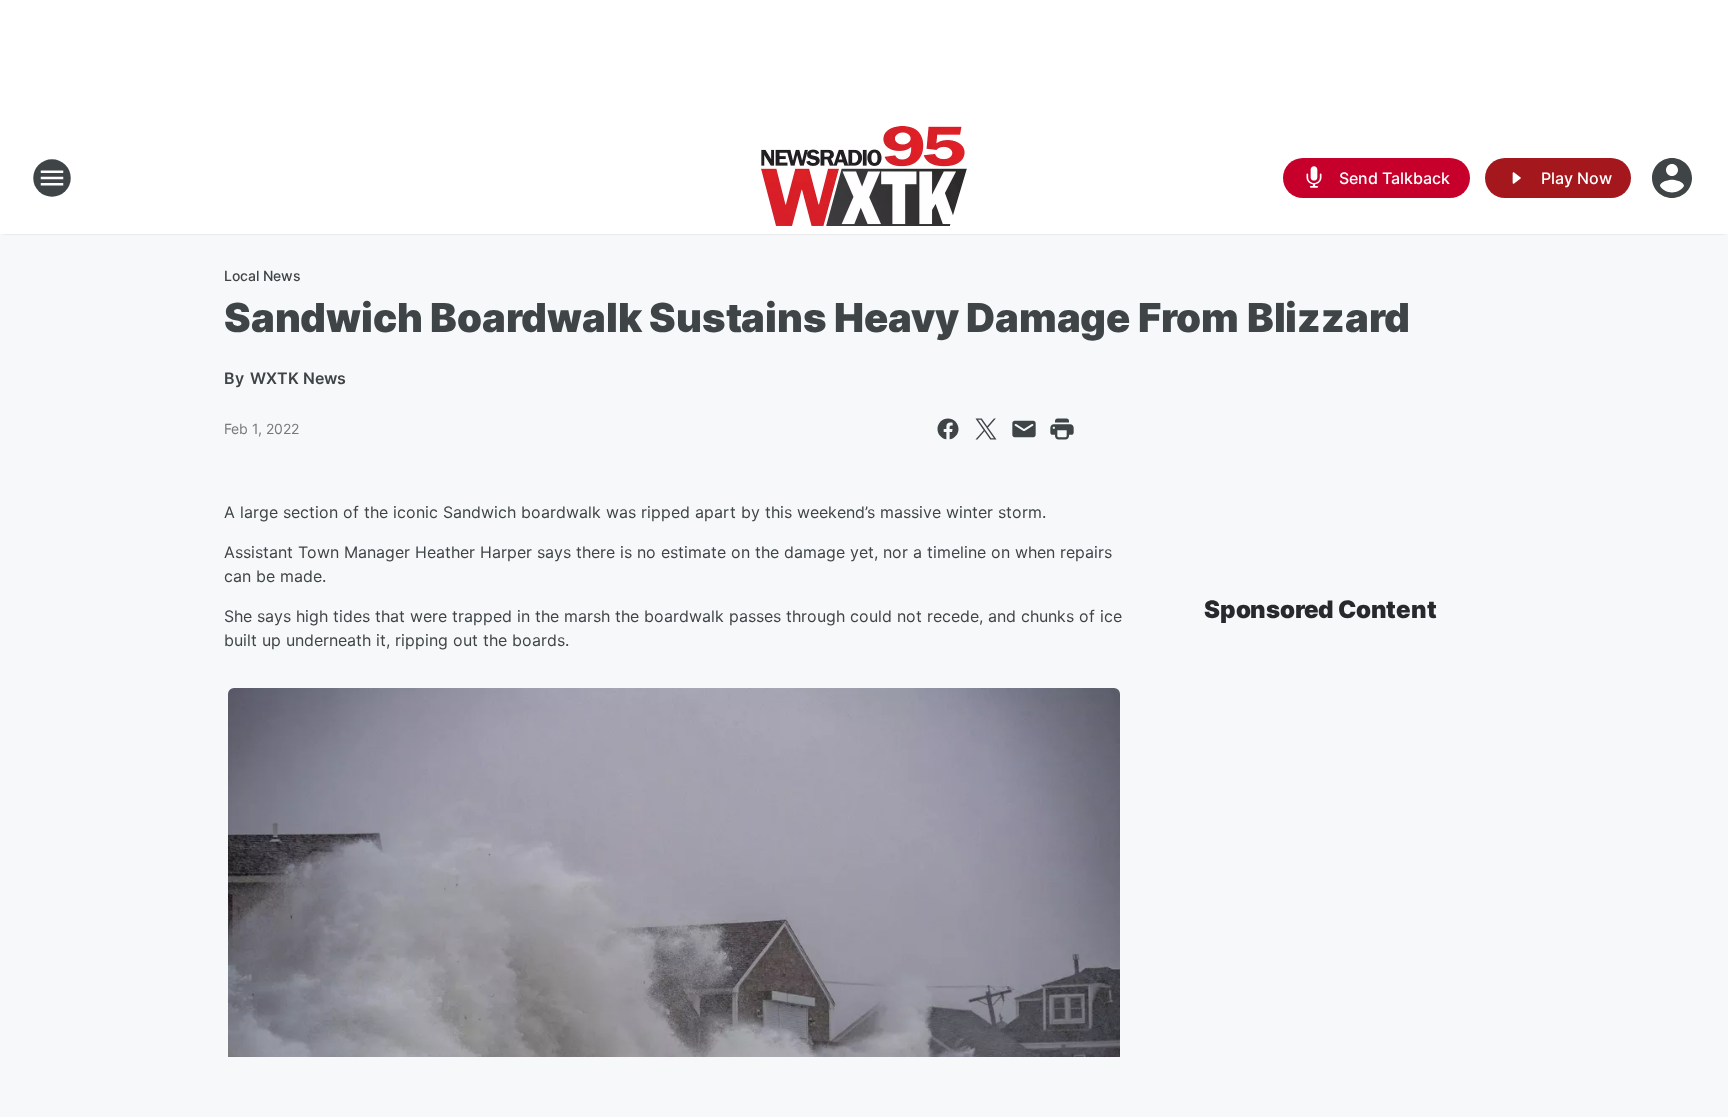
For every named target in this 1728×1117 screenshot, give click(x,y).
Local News (262, 275)
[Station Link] (864, 178)
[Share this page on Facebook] (948, 429)
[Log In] (1674, 178)
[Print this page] (1062, 429)
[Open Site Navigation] (52, 178)
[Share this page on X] (986, 429)
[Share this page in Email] (1024, 429)
